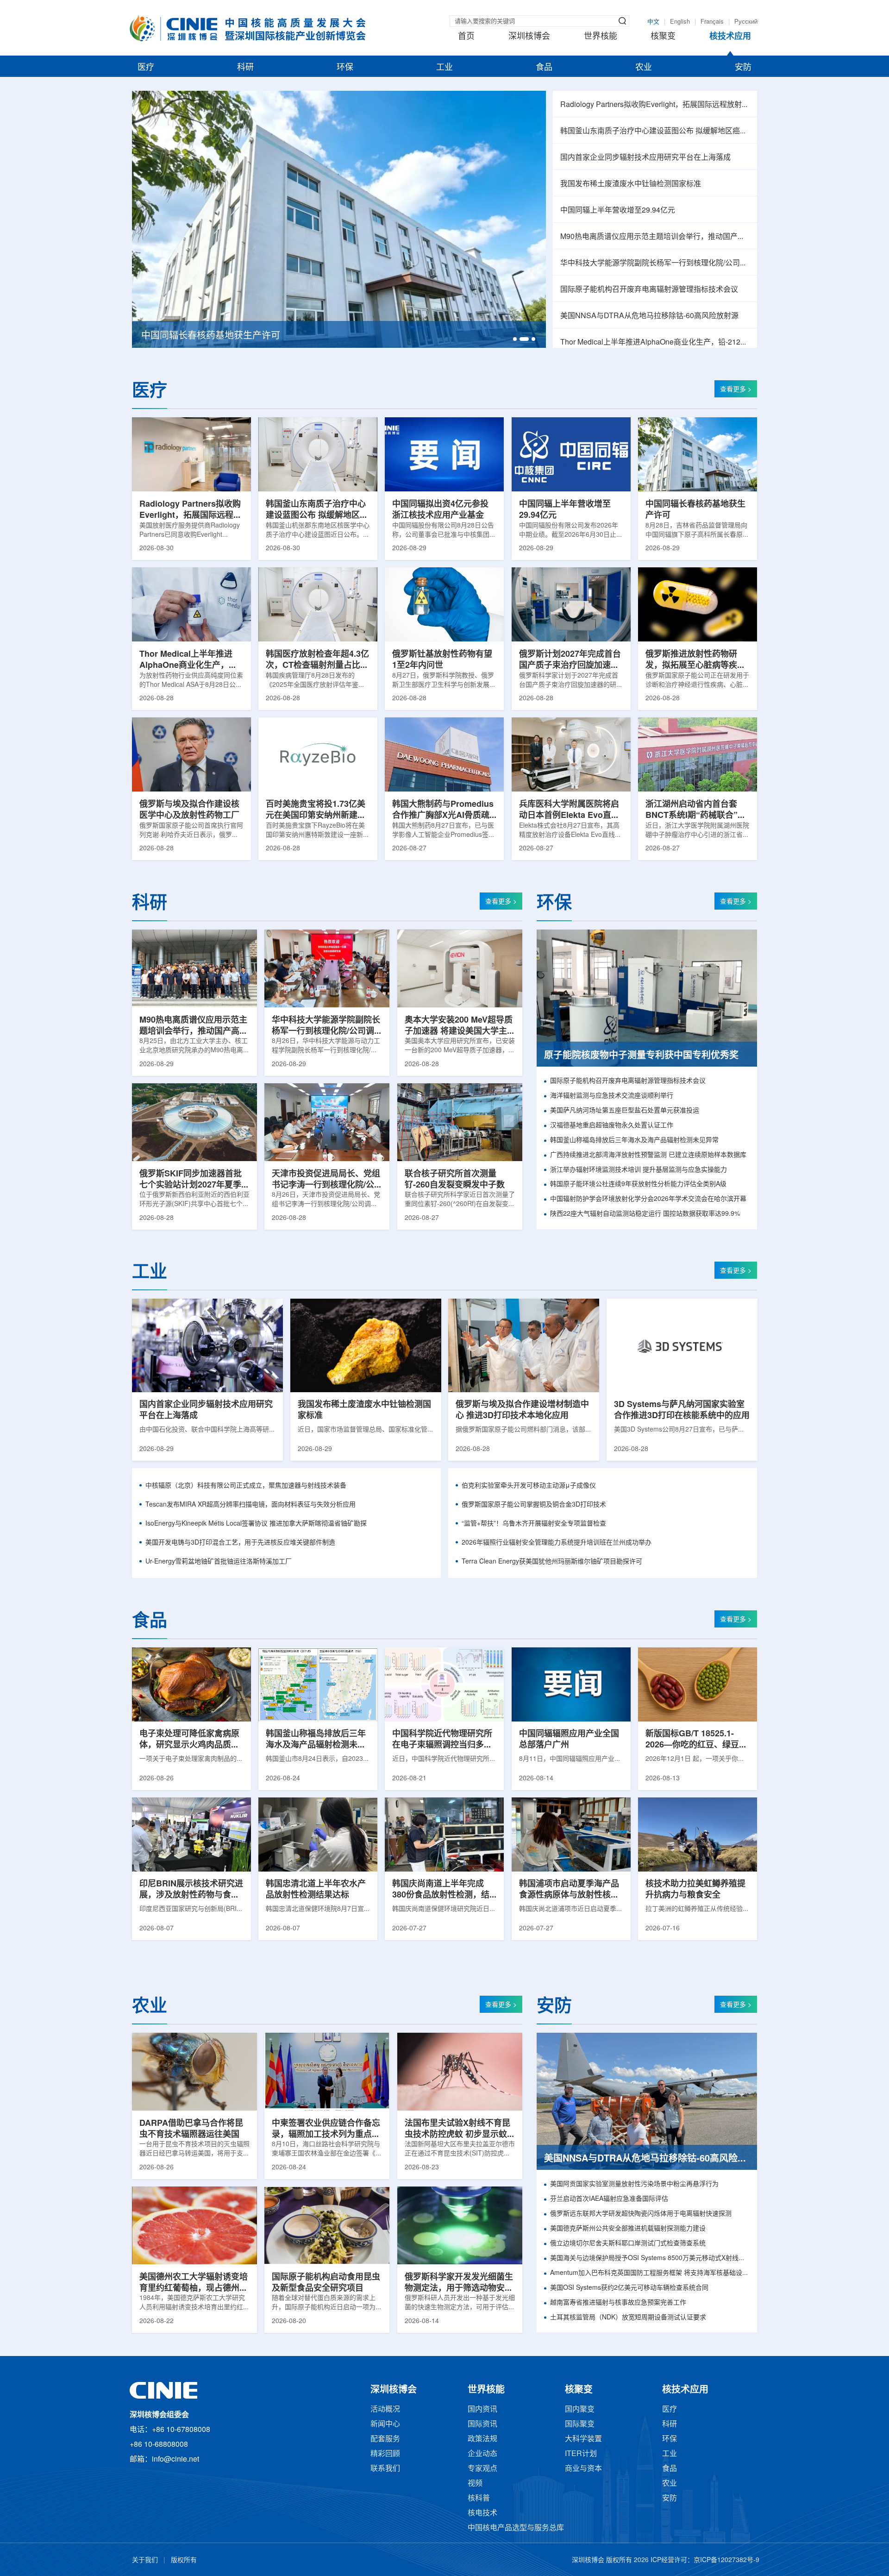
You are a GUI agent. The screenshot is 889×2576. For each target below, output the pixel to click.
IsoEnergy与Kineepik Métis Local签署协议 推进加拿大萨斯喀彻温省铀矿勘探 (256, 1524)
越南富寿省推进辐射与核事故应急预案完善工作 (618, 2303)
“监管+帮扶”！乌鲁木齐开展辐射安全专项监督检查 (534, 1524)
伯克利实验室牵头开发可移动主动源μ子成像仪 (529, 1486)
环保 (345, 68)
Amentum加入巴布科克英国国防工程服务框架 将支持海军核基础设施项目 (650, 2273)
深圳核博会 (529, 37)
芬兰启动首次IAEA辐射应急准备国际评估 (609, 2199)
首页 (466, 37)
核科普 (479, 2498)
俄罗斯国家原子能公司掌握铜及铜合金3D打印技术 (534, 1505)
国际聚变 (580, 2424)
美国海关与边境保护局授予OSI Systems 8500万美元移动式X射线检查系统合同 (650, 2259)
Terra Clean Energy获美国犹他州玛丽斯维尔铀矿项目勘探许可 (552, 1562)
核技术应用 (730, 37)
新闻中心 (385, 2424)
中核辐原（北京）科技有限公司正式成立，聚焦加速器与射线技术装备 (246, 1486)
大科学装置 (583, 2439)
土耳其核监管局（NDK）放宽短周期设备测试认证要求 (628, 2318)
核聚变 (663, 37)
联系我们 (385, 2469)
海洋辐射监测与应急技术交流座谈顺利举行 (612, 1096)
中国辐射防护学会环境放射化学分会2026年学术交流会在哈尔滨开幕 (648, 1199)
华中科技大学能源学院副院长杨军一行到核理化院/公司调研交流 (655, 263)
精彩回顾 (385, 2454)
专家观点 (482, 2469)
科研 (245, 68)
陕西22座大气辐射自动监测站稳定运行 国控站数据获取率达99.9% (645, 1214)
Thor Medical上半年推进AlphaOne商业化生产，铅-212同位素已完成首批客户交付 (655, 342)
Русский (746, 22)
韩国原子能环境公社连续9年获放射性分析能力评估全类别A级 (638, 1184)
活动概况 (385, 2410)
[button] (515, 339)
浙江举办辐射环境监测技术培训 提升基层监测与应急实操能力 (639, 1170)
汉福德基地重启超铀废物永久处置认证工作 (612, 1126)
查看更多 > (736, 390)
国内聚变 (580, 2410)
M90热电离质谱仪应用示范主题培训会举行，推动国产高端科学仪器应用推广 (655, 237)
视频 (475, 2484)
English (680, 22)
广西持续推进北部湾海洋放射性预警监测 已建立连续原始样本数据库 (648, 1155)
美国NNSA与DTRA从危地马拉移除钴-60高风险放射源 (649, 316)
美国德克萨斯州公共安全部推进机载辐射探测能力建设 (628, 2229)
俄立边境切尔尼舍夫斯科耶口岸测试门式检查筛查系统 (628, 2244)
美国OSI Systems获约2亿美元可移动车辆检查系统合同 (629, 2288)
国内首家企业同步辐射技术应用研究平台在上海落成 (645, 158)
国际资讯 (482, 2424)
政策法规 (482, 2439)
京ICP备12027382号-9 (726, 2560)
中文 (653, 22)
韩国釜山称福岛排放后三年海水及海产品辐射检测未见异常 (634, 1140)
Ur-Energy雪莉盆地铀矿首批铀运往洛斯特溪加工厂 (219, 1562)
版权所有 (184, 2560)
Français (712, 22)
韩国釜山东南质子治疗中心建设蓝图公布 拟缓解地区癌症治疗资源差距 (655, 131)
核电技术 (482, 2513)
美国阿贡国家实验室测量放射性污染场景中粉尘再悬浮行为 (634, 2184)
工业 (444, 68)
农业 (644, 68)
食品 (544, 68)
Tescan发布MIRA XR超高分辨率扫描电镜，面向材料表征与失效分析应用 (250, 1505)
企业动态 (482, 2454)
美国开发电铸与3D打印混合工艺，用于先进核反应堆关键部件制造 (240, 1543)
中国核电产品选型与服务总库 (516, 2528)
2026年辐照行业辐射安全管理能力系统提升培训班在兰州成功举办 (557, 1543)
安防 (743, 68)
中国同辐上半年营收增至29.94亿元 (618, 210)
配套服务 (385, 2439)
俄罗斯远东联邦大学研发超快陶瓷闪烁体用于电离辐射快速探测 (641, 2214)
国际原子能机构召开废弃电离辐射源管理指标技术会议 (649, 290)
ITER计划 (581, 2454)
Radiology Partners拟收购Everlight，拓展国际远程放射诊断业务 (655, 105)
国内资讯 (482, 2410)
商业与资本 (583, 2469)
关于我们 (145, 2560)
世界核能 (601, 37)
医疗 (146, 68)
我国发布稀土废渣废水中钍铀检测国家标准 (631, 184)
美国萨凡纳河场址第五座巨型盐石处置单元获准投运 (625, 1111)
